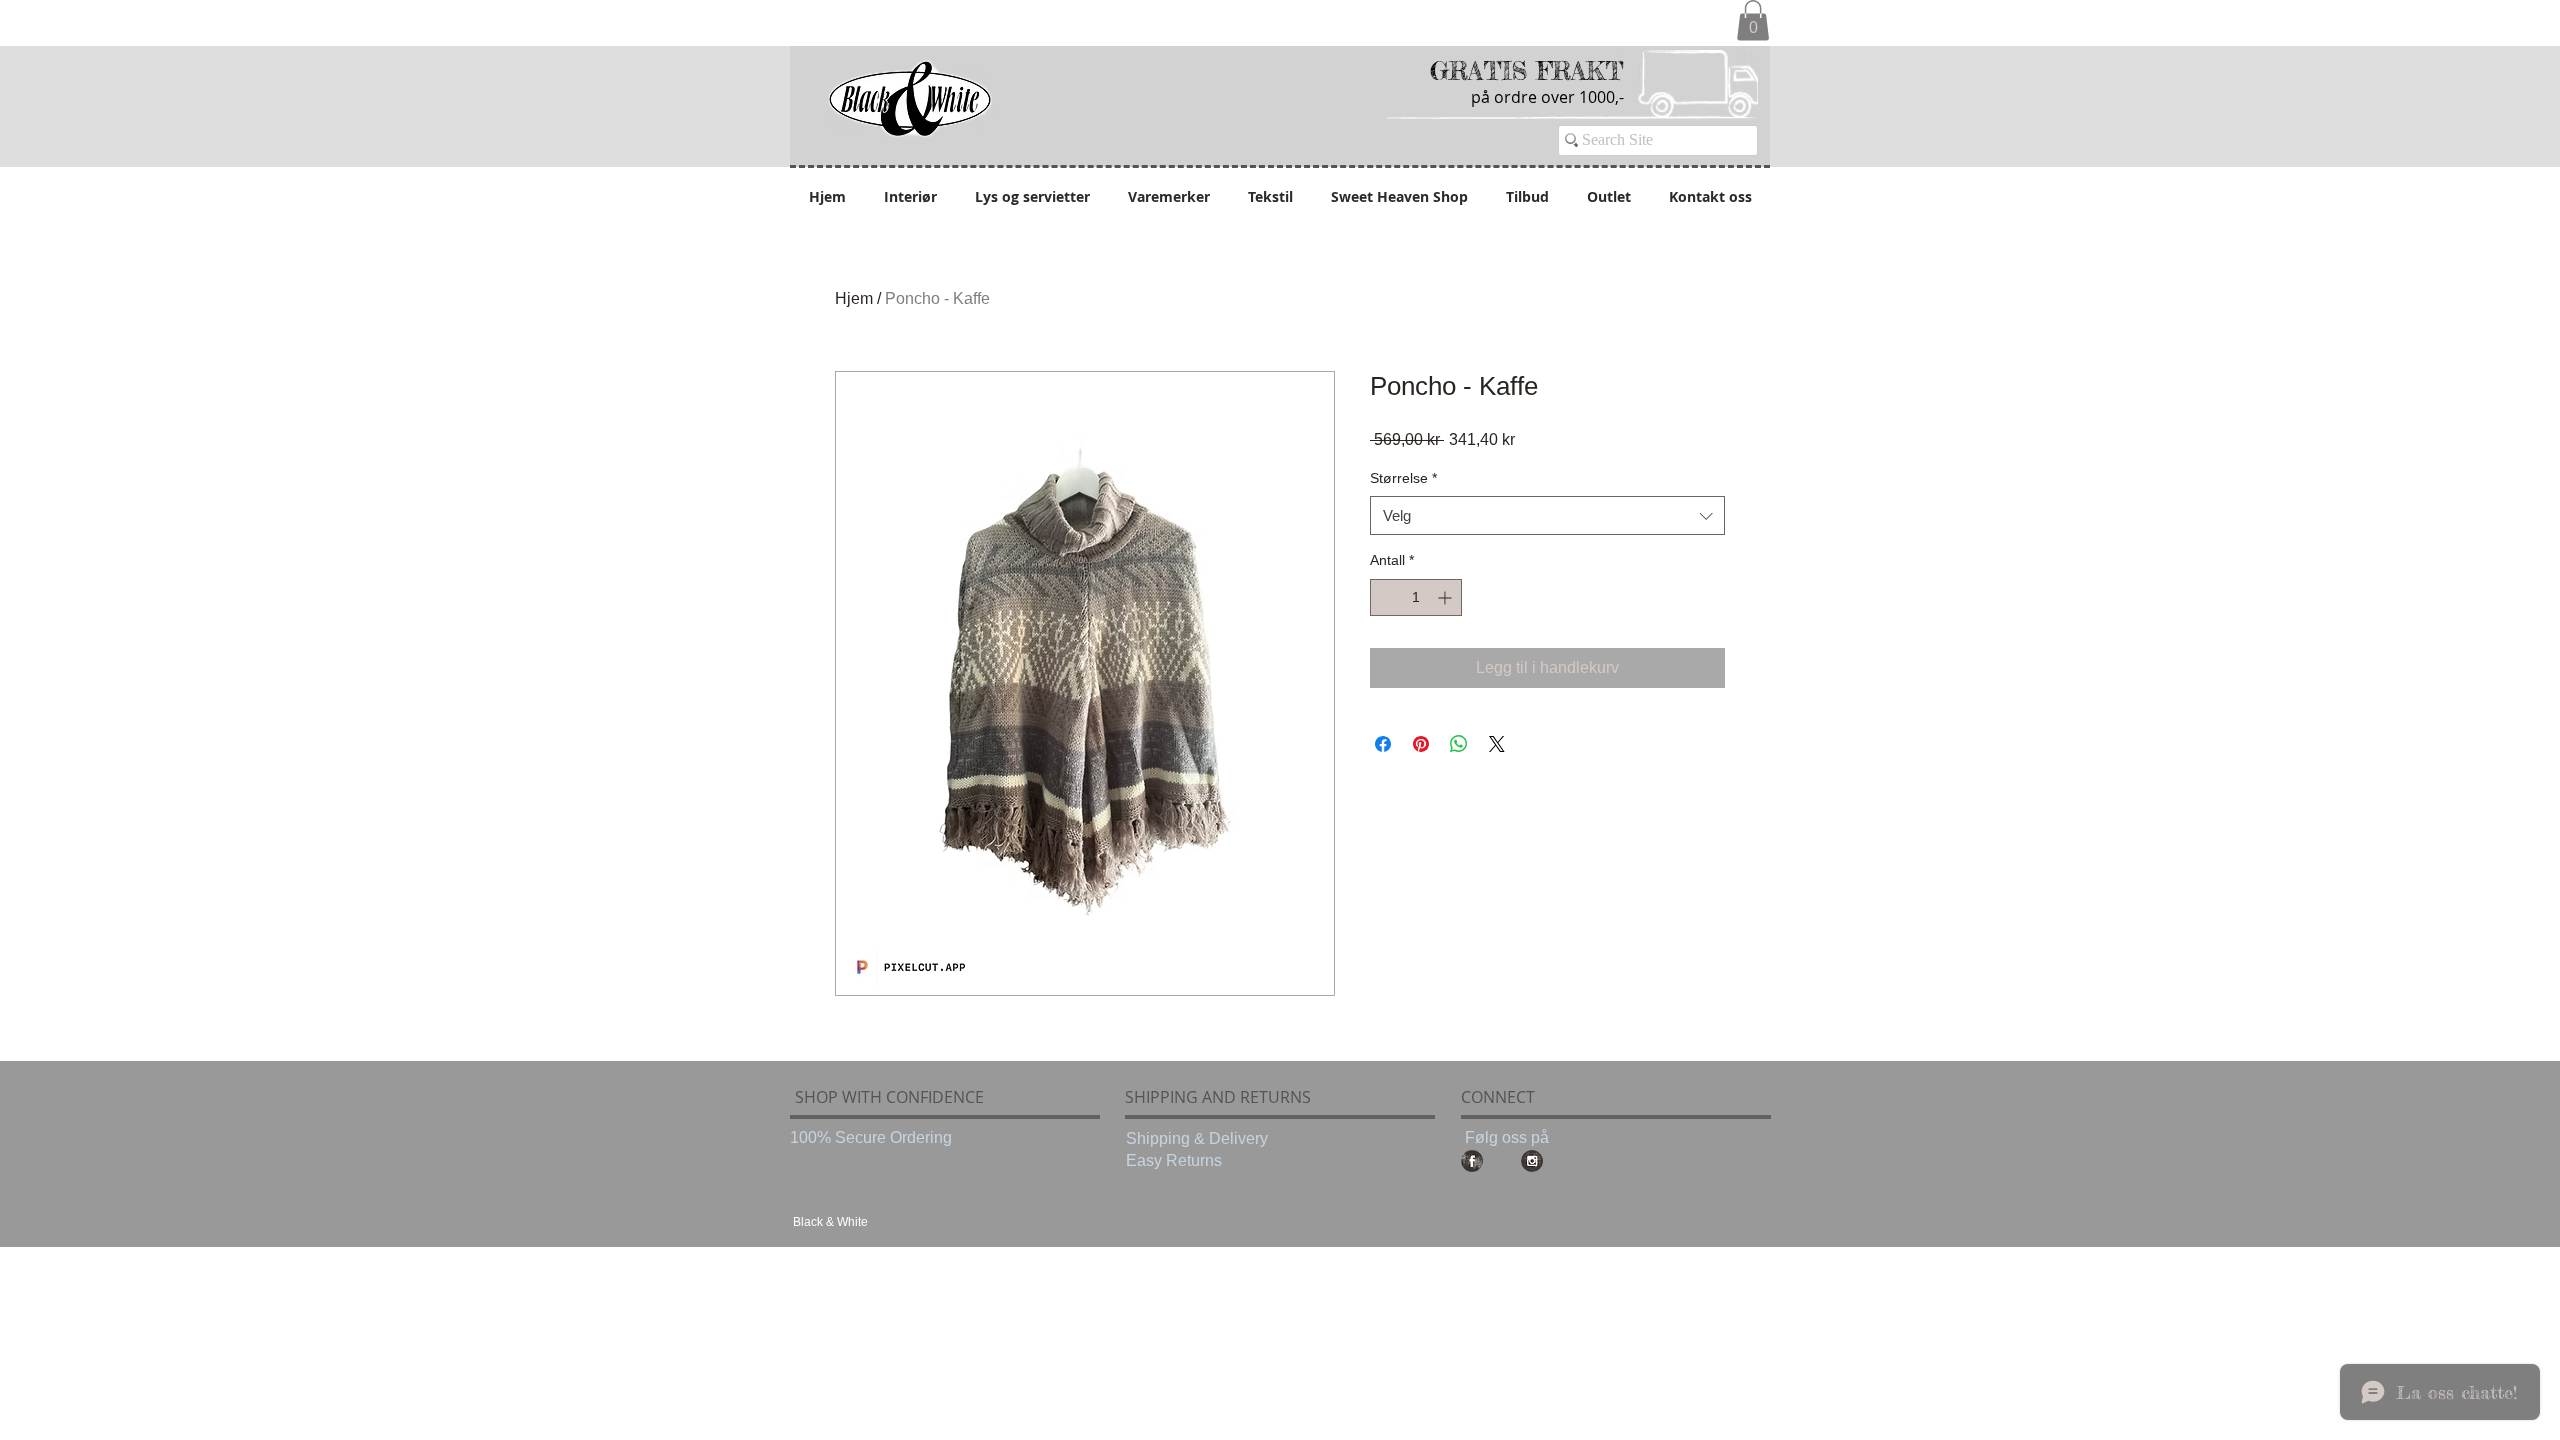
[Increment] (1446, 597)
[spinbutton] (1416, 597)
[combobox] (1547, 515)
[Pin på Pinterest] (1421, 744)
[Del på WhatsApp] (1459, 744)
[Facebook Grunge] (1472, 1161)
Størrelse (1403, 478)
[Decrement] (1385, 597)
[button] (1753, 20)
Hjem (854, 298)
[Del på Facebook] (1383, 744)
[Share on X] (1497, 744)
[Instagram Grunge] (1532, 1161)
